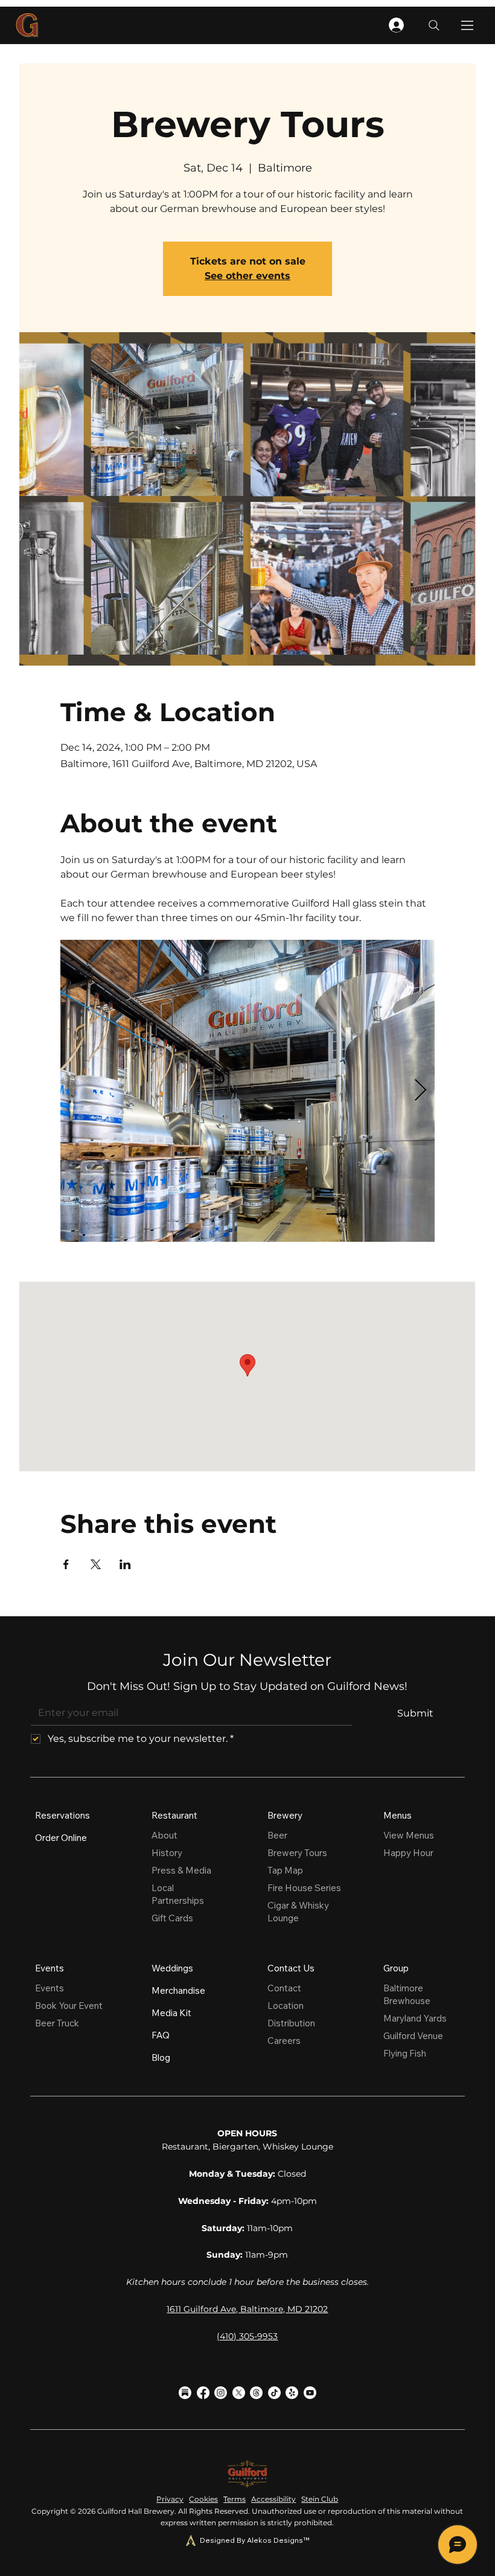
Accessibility (273, 2499)
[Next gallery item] (420, 1090)
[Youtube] (310, 2393)
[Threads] (256, 2393)
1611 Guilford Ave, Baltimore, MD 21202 (247, 2309)
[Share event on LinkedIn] (125, 1564)
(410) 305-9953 (247, 2336)
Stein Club (320, 2499)
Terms (235, 2499)
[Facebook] (203, 2393)
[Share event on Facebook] (66, 1564)
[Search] (434, 25)
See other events (247, 276)
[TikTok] (274, 2393)
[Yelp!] (292, 2393)
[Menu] (468, 25)
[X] (239, 2393)
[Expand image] (247, 1091)
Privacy (170, 2499)
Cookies (203, 2499)
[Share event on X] (96, 1564)
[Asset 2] (185, 2393)
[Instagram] (221, 2393)
